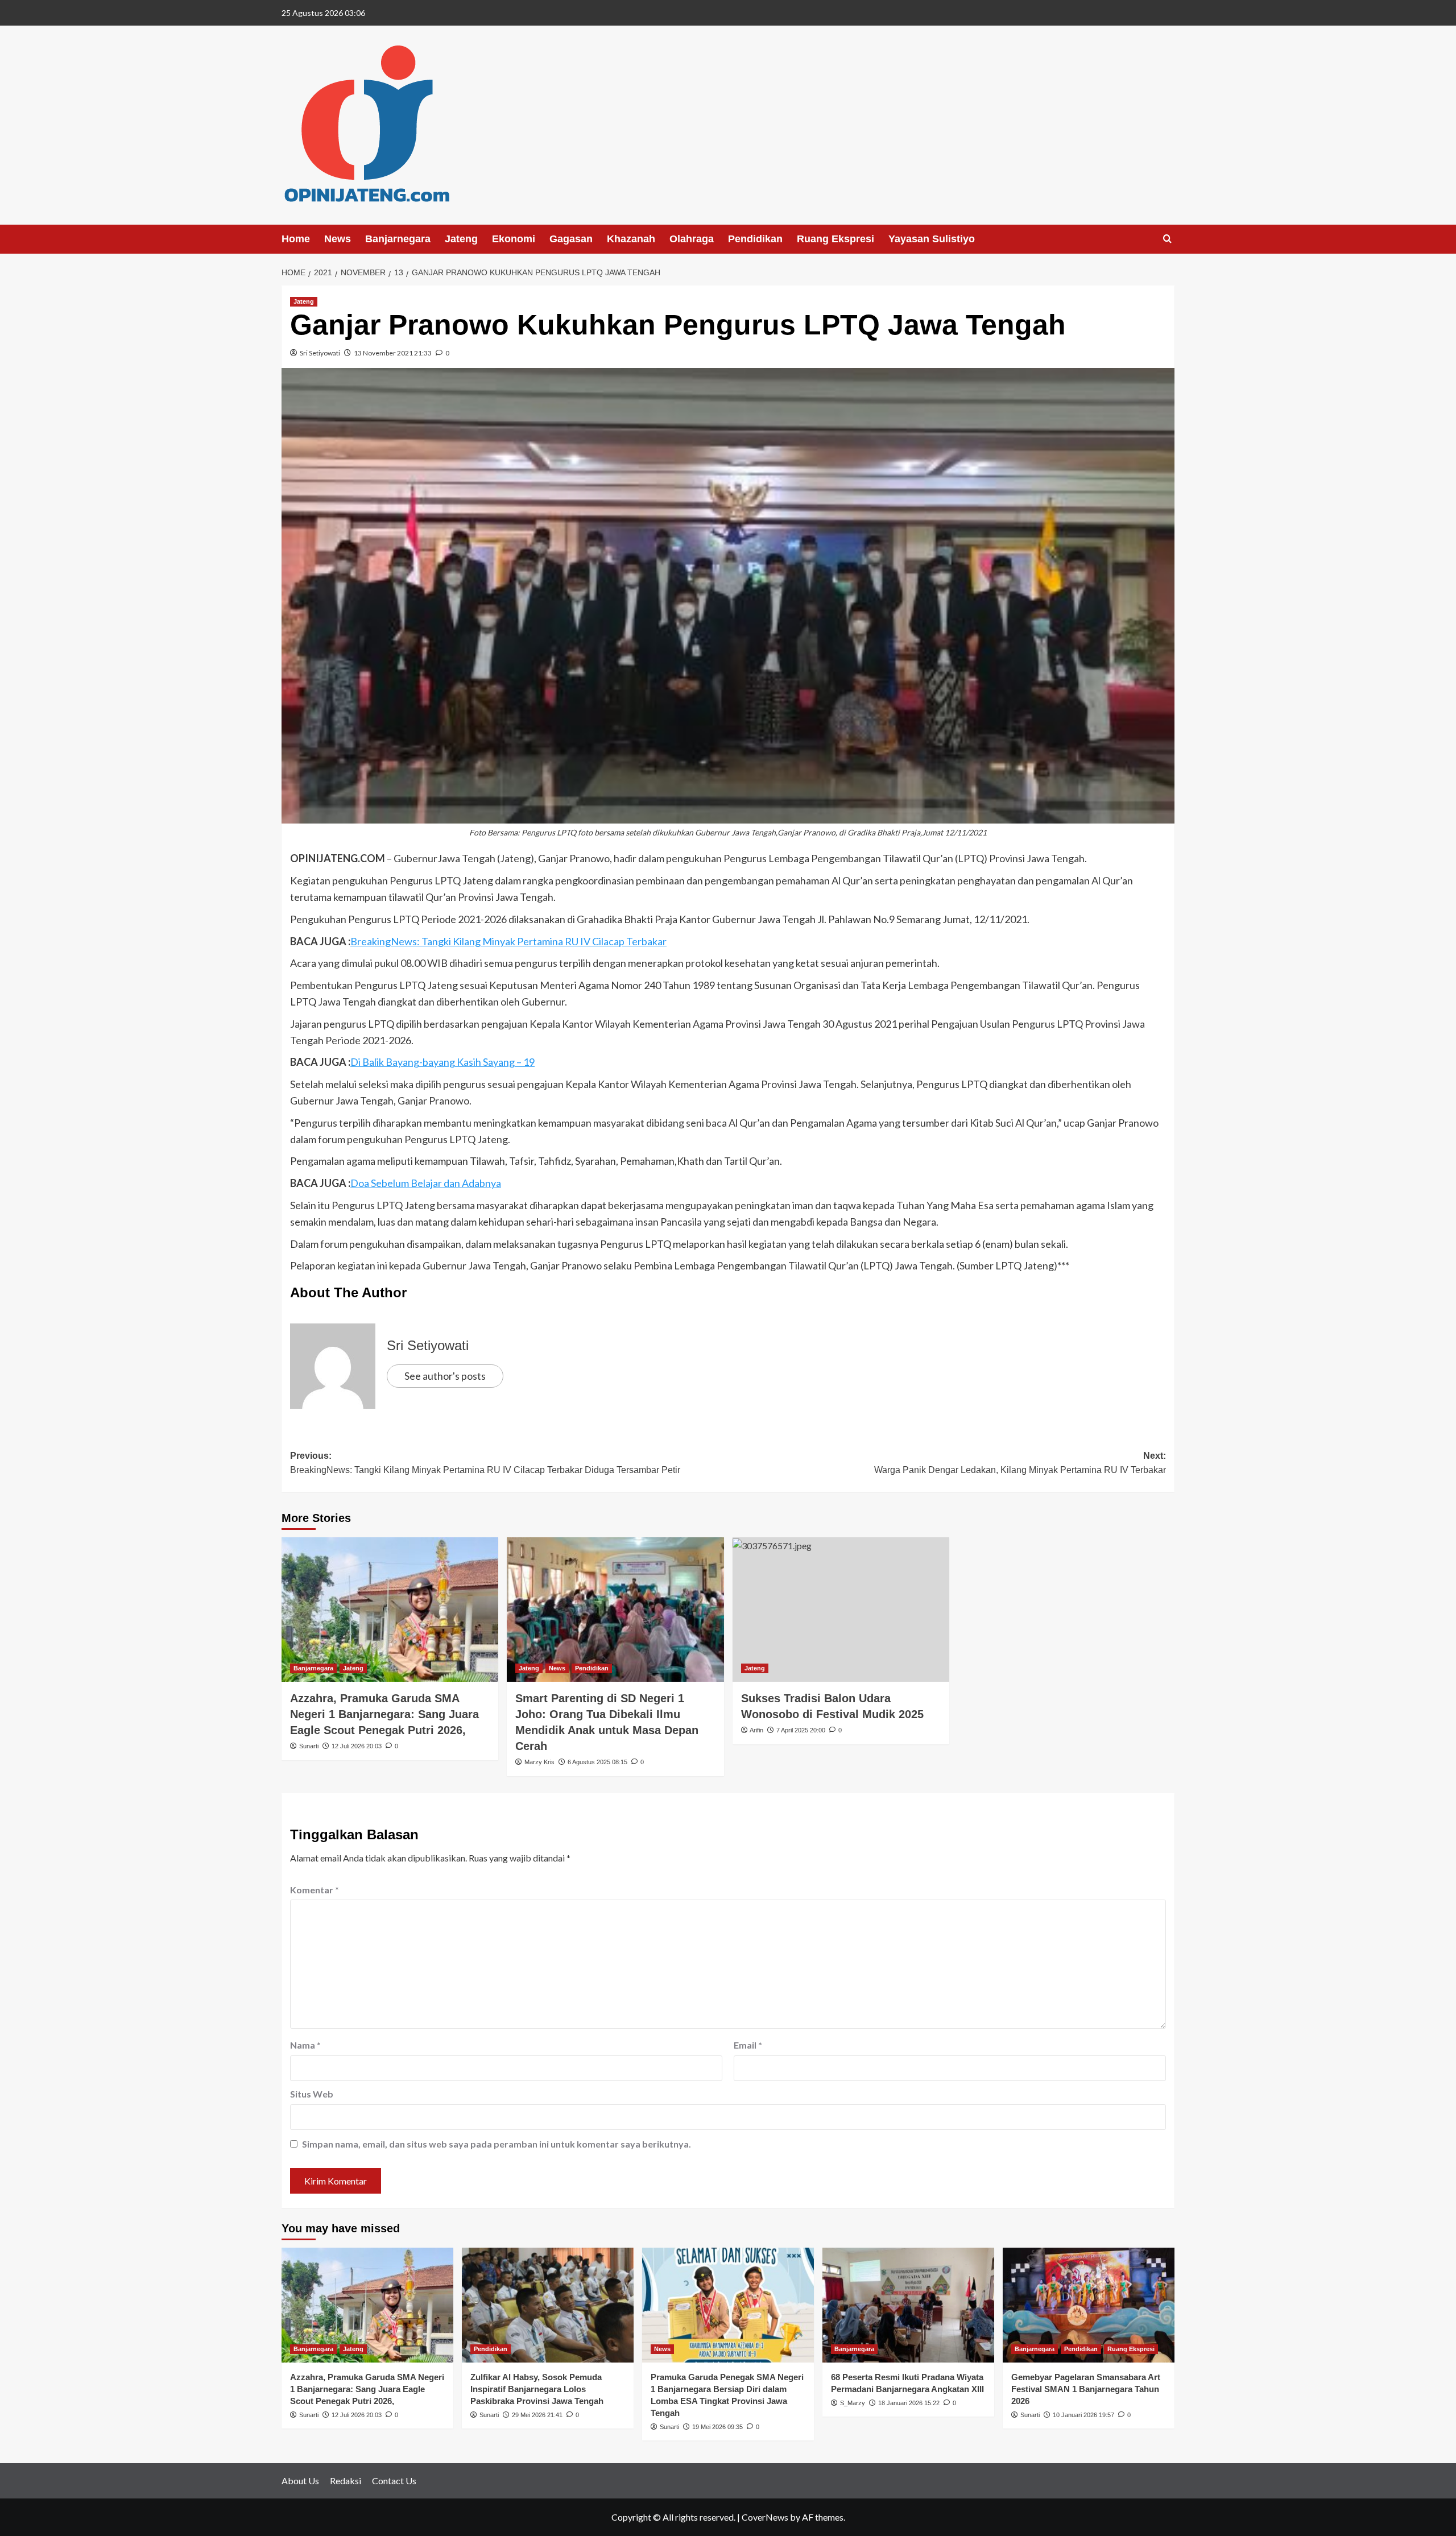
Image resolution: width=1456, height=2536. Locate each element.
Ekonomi (514, 239)
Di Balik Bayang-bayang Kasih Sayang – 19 (442, 1062)
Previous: (485, 1463)
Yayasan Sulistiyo (932, 239)
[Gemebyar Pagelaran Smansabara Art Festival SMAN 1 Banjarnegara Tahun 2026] (1089, 2305)
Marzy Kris (539, 1762)
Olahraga (692, 239)
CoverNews (765, 2517)
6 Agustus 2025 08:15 (597, 1762)
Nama (305, 2045)
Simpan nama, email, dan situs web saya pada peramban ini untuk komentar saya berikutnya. (497, 2144)
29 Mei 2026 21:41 (537, 2415)
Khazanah (631, 239)
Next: (1020, 1463)
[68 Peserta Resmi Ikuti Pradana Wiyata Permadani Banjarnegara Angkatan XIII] (908, 2305)
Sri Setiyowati (320, 353)
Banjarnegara (398, 239)
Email (748, 2045)
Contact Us (394, 2481)
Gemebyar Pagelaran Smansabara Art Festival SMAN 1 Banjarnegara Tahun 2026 (1086, 2389)
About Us (300, 2481)
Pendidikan (755, 239)
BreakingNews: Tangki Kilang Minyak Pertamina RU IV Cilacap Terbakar (508, 941)
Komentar (315, 1890)
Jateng (461, 239)
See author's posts (445, 1376)
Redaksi (346, 2481)
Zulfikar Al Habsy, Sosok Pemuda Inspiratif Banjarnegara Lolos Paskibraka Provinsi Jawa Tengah (537, 2389)
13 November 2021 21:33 (393, 353)
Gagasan (571, 239)
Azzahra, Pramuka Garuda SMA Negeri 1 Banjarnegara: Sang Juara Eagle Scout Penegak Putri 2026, (384, 1714)
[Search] (1167, 239)
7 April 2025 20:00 (801, 1730)
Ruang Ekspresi (835, 239)
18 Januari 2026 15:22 (909, 2403)
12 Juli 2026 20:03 (357, 1746)
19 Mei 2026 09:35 (717, 2427)
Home (296, 239)
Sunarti (309, 1746)
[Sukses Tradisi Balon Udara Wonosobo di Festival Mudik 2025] (841, 1610)
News (338, 239)
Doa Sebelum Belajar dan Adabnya (426, 1183)
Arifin (756, 1730)
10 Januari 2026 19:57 (1083, 2415)
